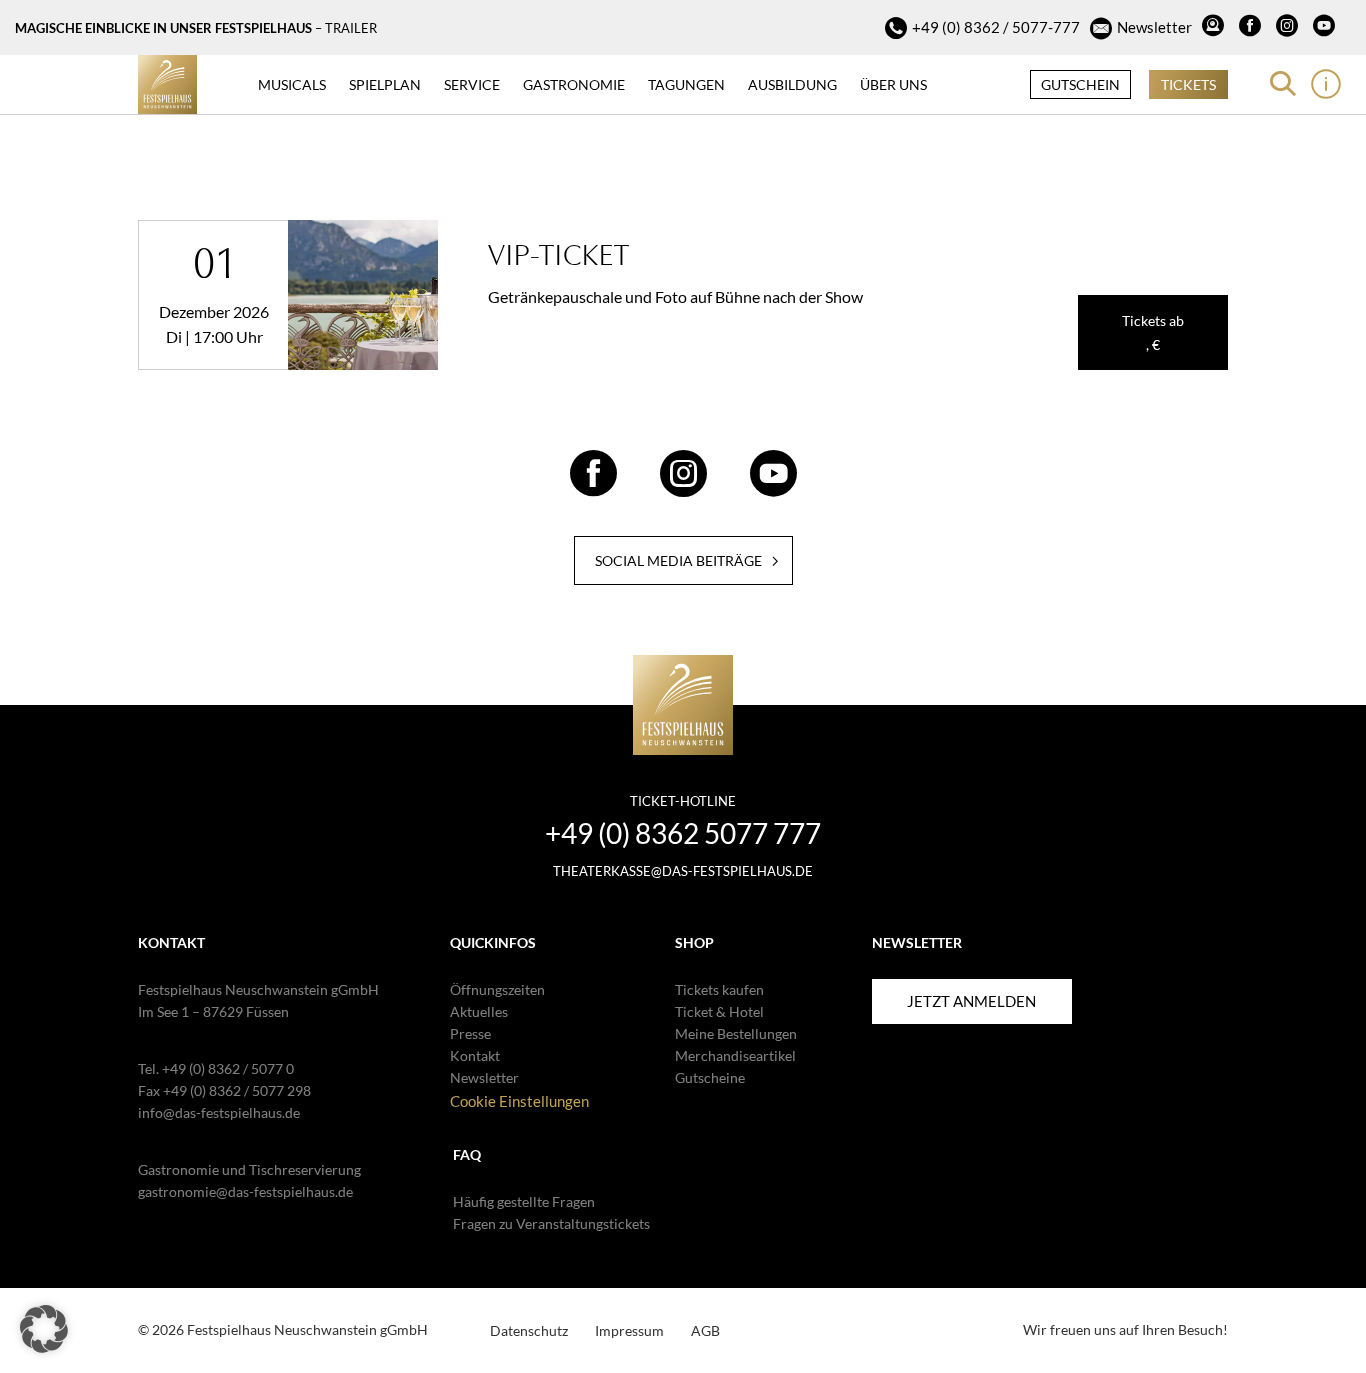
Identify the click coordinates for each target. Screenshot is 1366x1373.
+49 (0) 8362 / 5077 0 (228, 1068)
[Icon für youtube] (1326, 28)
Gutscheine (710, 1077)
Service (472, 84)
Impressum (629, 1330)
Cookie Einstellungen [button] (519, 1101)
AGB (705, 1330)
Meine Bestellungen (736, 1033)
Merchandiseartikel (735, 1055)
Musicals (292, 84)
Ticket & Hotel (719, 1011)
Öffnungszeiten (497, 989)
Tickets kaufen (719, 989)
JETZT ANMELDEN (971, 1001)
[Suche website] (1283, 84)
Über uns (893, 84)
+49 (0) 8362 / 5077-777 (996, 27)
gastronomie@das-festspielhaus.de (245, 1191)
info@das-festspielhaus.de (219, 1112)
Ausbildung (792, 84)
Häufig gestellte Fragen (524, 1201)
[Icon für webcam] (1215, 28)
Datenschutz (529, 1330)
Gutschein (1080, 84)
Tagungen (686, 84)
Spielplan (385, 84)
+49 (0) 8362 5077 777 (683, 833)
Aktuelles (479, 1011)
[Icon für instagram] (1289, 28)
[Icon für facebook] (1252, 28)
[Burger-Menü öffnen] (1326, 84)
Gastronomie (574, 84)
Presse (470, 1033)
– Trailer (346, 28)
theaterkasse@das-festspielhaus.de (683, 871)
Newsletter (1154, 27)
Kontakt (475, 1055)
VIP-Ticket (559, 255)
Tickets (1188, 84)
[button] (44, 1329)
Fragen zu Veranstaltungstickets (551, 1223)
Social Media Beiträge (678, 560)
